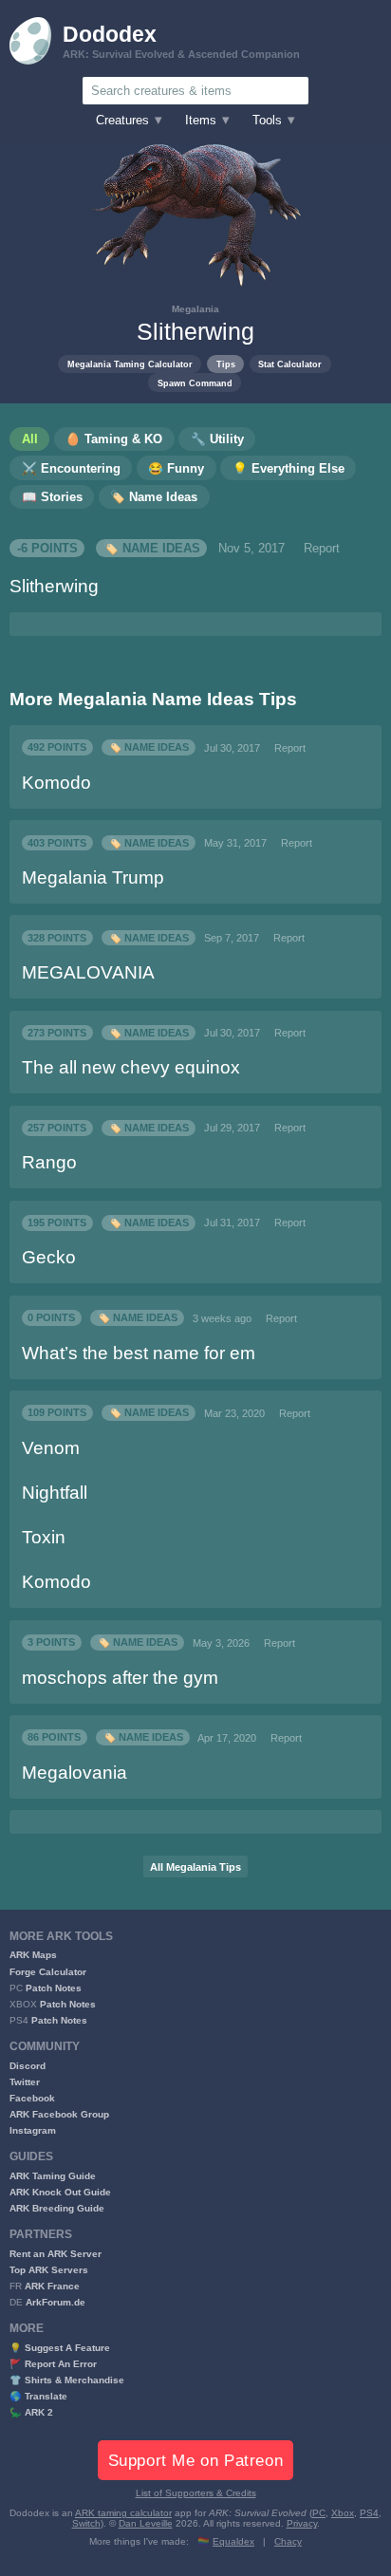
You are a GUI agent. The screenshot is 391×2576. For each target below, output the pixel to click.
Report (322, 549)
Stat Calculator (290, 364)
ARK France (52, 2286)
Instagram (33, 2130)
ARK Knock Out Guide (60, 2192)
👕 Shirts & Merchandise (67, 2380)
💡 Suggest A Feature (60, 2348)
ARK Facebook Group (59, 2114)
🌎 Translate (38, 2396)
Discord (28, 2066)
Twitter (25, 2082)
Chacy (288, 2541)
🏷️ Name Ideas (152, 549)
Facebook (32, 2098)
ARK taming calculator (123, 2513)
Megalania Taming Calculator (130, 364)
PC (319, 2513)
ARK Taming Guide (53, 2176)
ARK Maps (33, 1955)
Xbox (343, 2513)
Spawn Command (195, 383)
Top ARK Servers (49, 2270)
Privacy (302, 2523)
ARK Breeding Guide (57, 2208)
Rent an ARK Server (56, 2254)
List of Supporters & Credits (196, 2493)
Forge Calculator (48, 1972)
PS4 (369, 2513)
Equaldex (233, 2541)
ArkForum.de (56, 2302)
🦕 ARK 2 (31, 2412)
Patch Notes (54, 1988)
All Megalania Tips (195, 1867)
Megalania (195, 309)
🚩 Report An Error (53, 2364)
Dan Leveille (146, 2523)
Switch (86, 2523)
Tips (226, 364)
